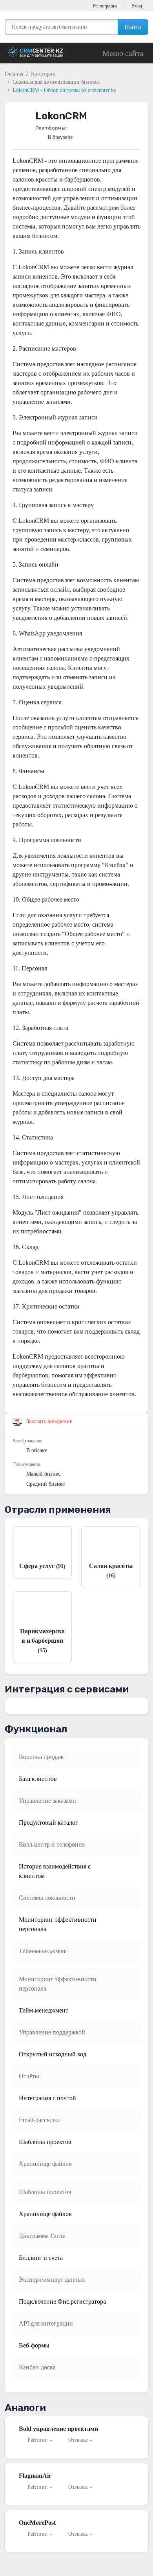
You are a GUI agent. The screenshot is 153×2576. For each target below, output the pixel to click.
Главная (14, 74)
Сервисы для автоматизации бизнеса (56, 82)
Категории (43, 74)
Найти (133, 27)
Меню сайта (123, 53)
